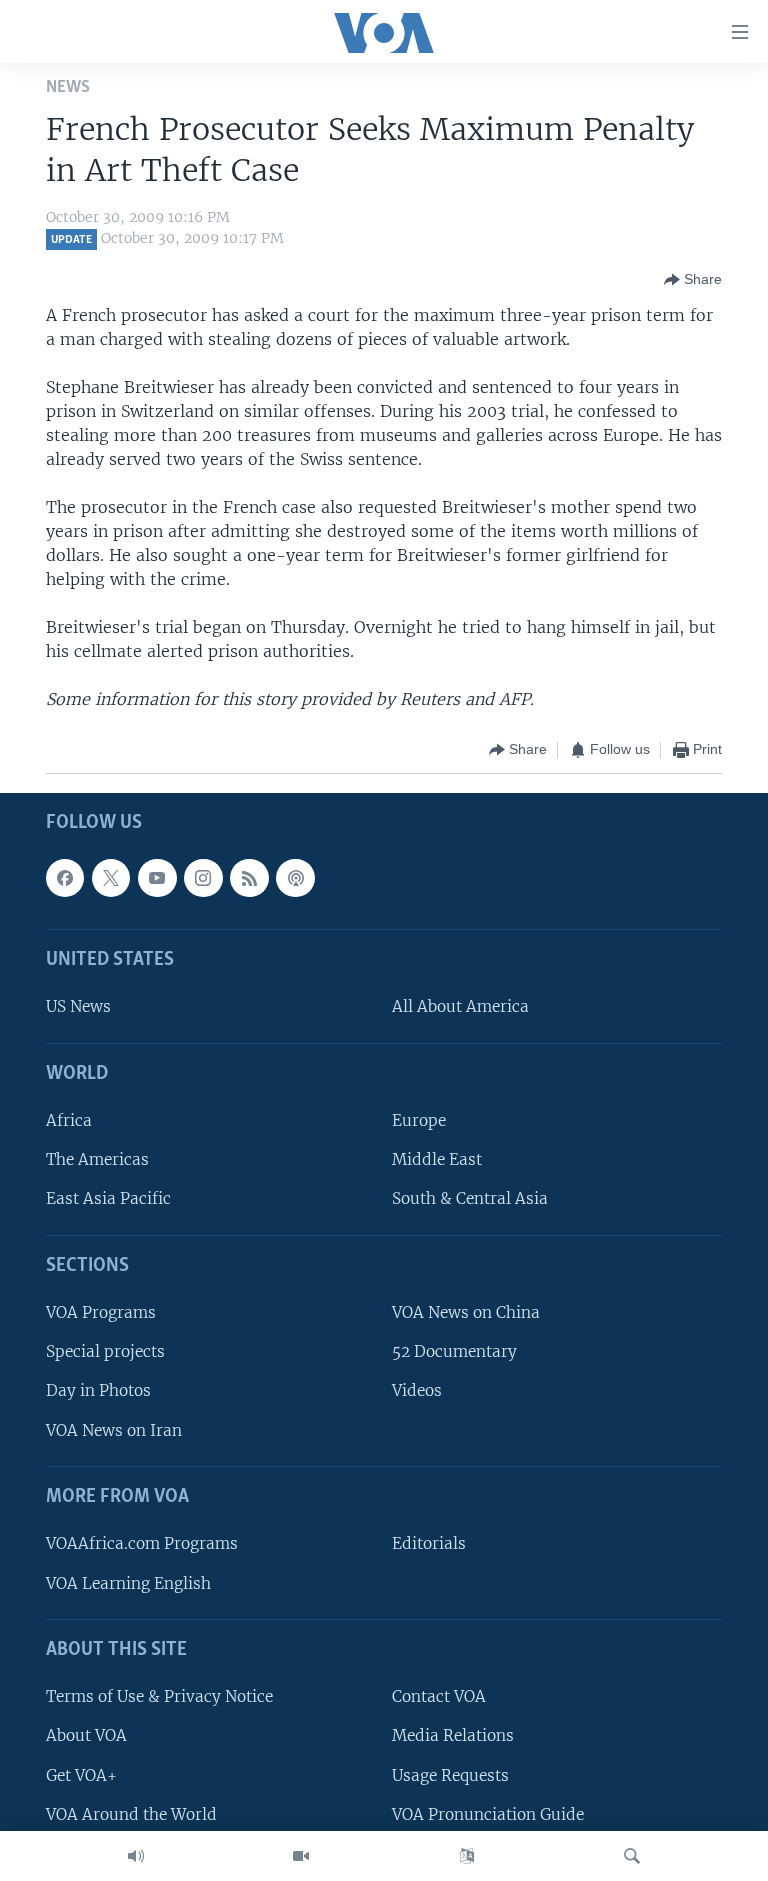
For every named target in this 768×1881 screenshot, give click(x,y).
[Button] (693, 280)
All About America (460, 1006)
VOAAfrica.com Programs (142, 1543)
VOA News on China (466, 1312)
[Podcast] (295, 877)
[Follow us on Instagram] (203, 877)
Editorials (429, 1543)
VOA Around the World (131, 1813)
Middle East (437, 1159)
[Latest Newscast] (136, 1856)
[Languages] (467, 1856)
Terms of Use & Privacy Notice (159, 1696)
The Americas (97, 1159)
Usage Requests (450, 1774)
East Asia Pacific (108, 1198)
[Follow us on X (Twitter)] (111, 877)
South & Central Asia (470, 1198)
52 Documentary (454, 1351)
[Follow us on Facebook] (65, 877)
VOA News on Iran (114, 1429)
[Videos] (301, 1856)
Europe (419, 1120)
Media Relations (453, 1735)
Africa (69, 1120)
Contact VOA (439, 1696)
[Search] (632, 1856)
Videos (417, 1390)
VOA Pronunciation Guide (488, 1813)
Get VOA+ (81, 1774)
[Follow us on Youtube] (157, 877)
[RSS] (249, 877)
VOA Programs (101, 1312)
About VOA (86, 1735)
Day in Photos (98, 1390)
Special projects (105, 1351)
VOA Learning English (128, 1582)
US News (78, 1006)
